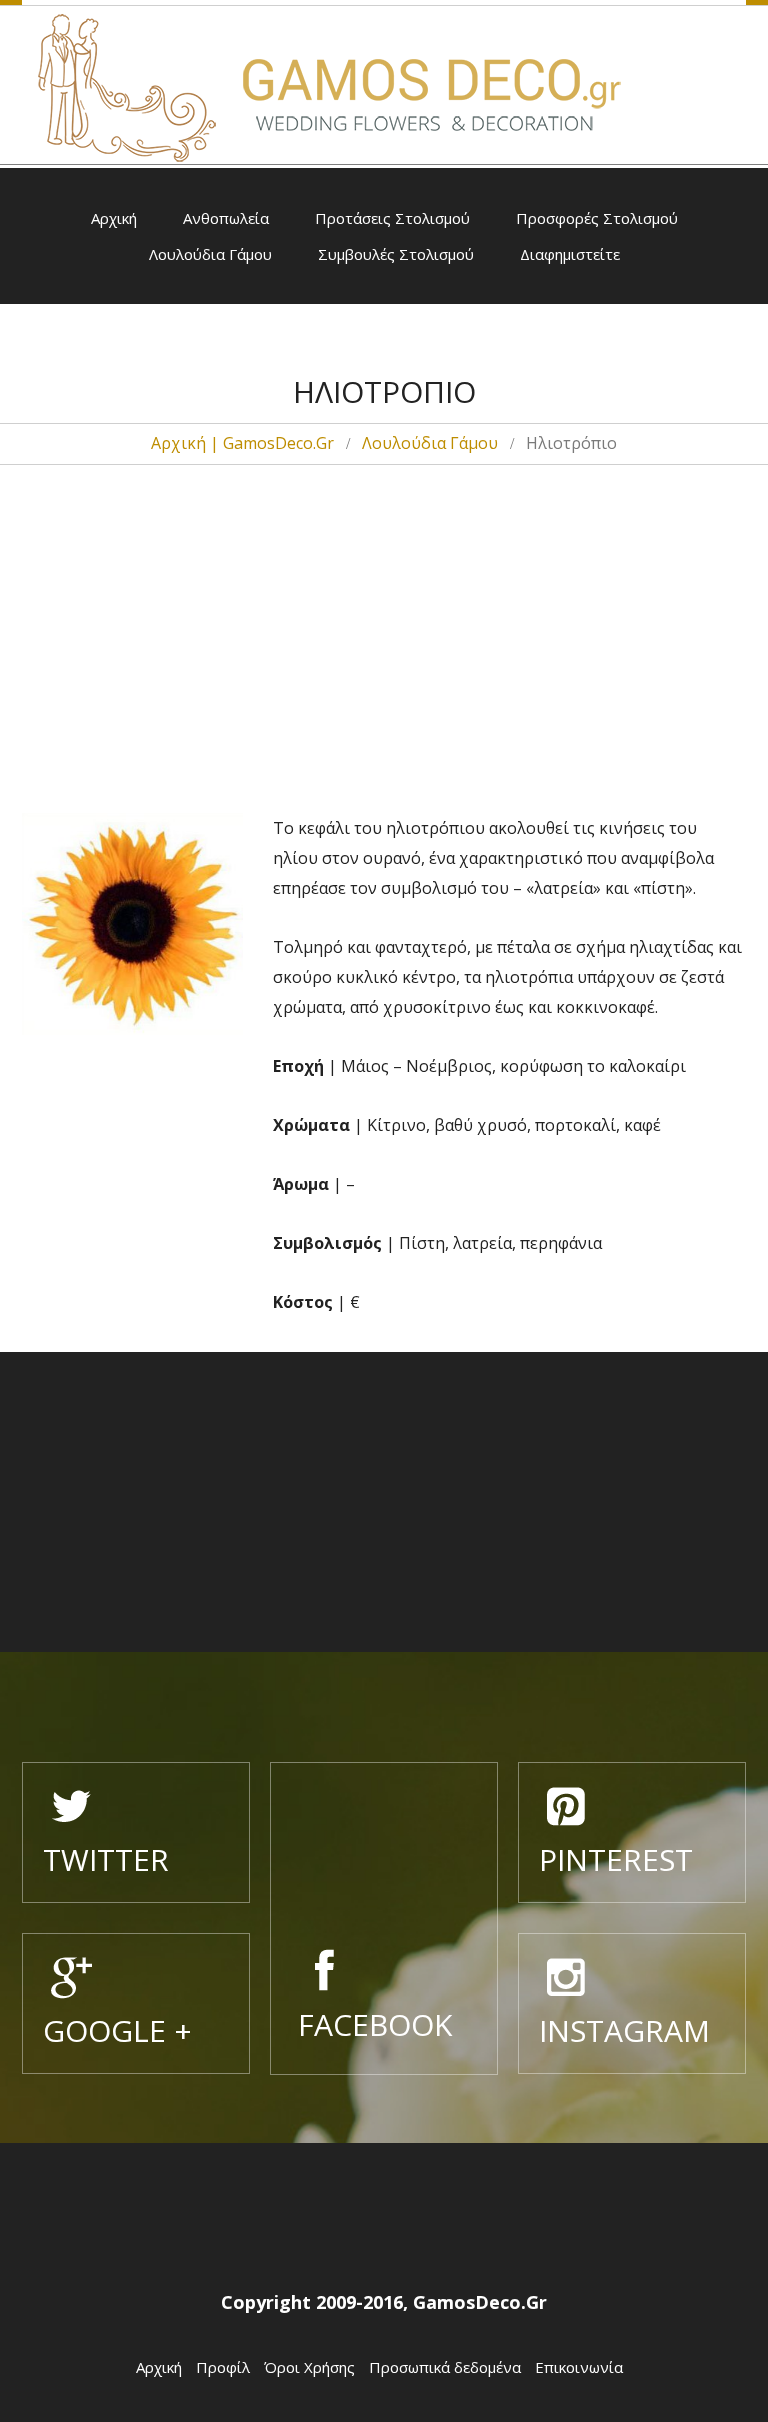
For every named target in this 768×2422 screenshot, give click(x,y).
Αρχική (114, 218)
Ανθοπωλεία (226, 218)
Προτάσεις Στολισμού (392, 218)
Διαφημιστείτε (570, 254)
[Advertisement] (384, 613)
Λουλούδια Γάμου (210, 254)
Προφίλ (223, 2367)
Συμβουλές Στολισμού (396, 254)
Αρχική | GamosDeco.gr (242, 443)
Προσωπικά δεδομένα (445, 2367)
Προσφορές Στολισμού (597, 218)
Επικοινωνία (579, 2367)
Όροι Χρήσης (309, 2367)
